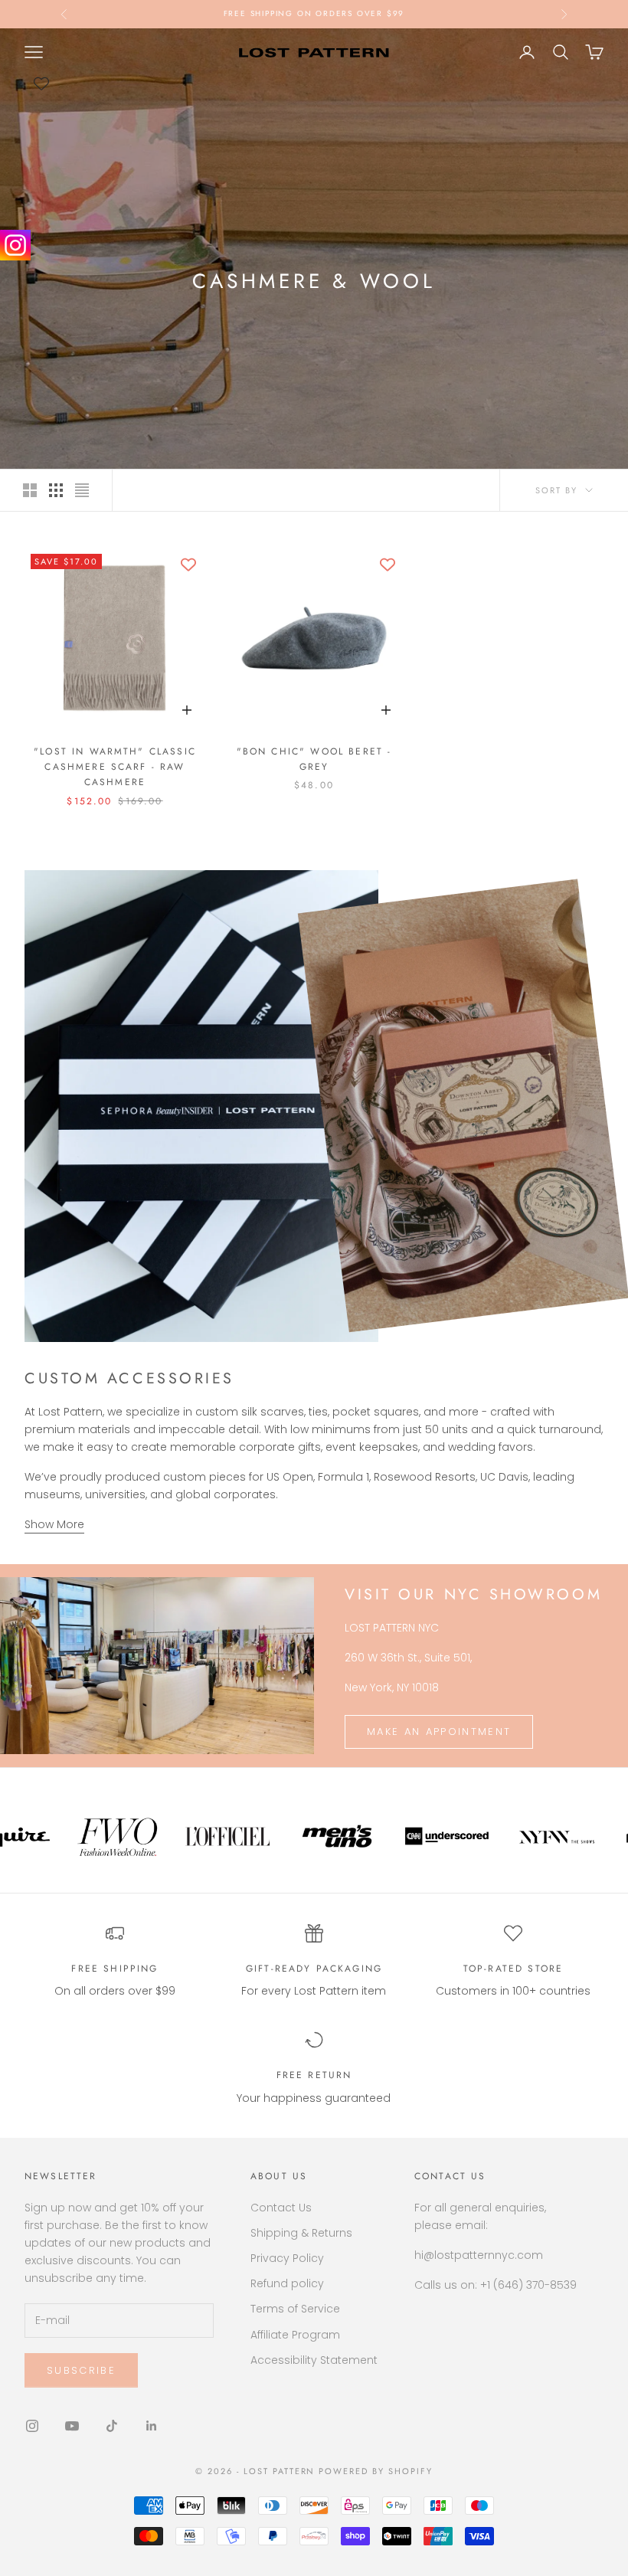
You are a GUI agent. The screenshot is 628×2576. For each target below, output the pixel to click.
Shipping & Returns (301, 2233)
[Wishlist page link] (41, 83)
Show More (54, 1524)
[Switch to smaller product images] (56, 490)
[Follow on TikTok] (112, 2426)
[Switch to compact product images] (82, 490)
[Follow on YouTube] (72, 2426)
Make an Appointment (439, 1732)
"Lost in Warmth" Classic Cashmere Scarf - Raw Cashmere (115, 767)
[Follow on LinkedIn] (152, 2426)
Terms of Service (295, 2309)
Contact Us (281, 2208)
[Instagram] (15, 245)
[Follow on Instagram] (32, 2426)
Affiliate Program (295, 2335)
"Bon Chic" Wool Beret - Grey (314, 759)
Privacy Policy (287, 2258)
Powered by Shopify (376, 2471)
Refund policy (287, 2283)
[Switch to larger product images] (30, 490)
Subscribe (81, 2370)
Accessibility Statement (314, 2360)
